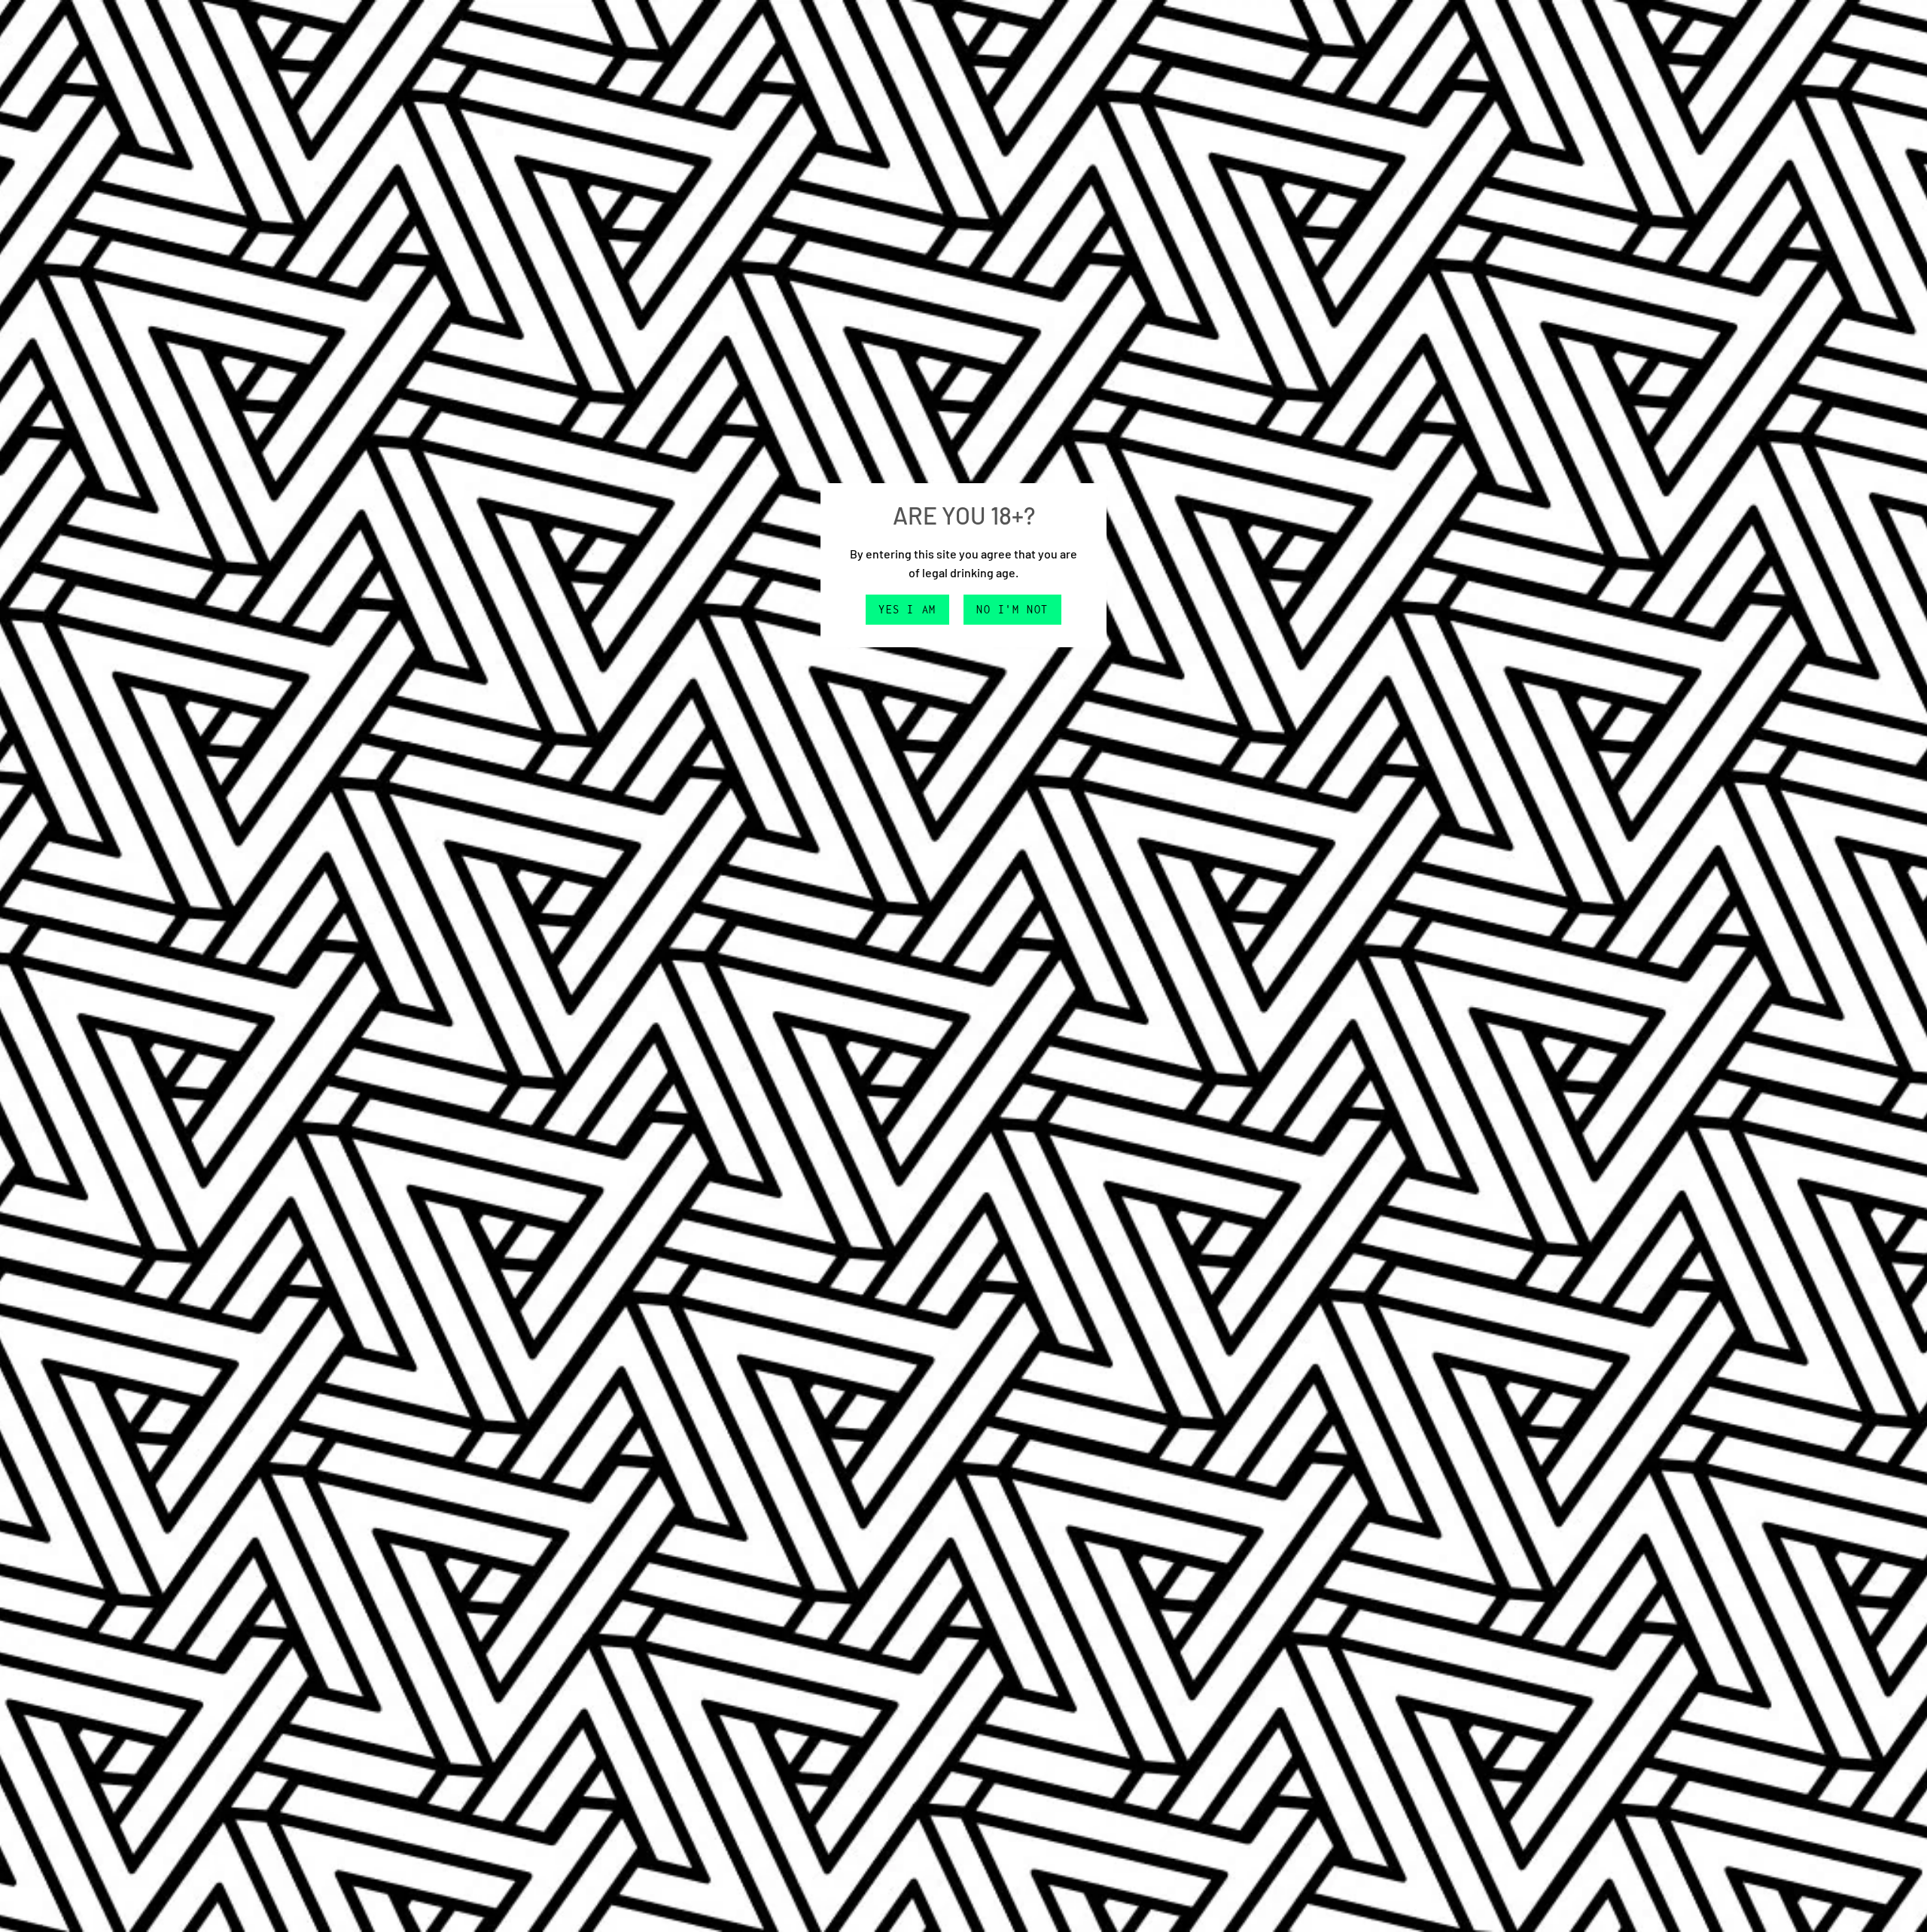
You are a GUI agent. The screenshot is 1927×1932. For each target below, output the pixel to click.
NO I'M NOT (1012, 609)
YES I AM (907, 609)
